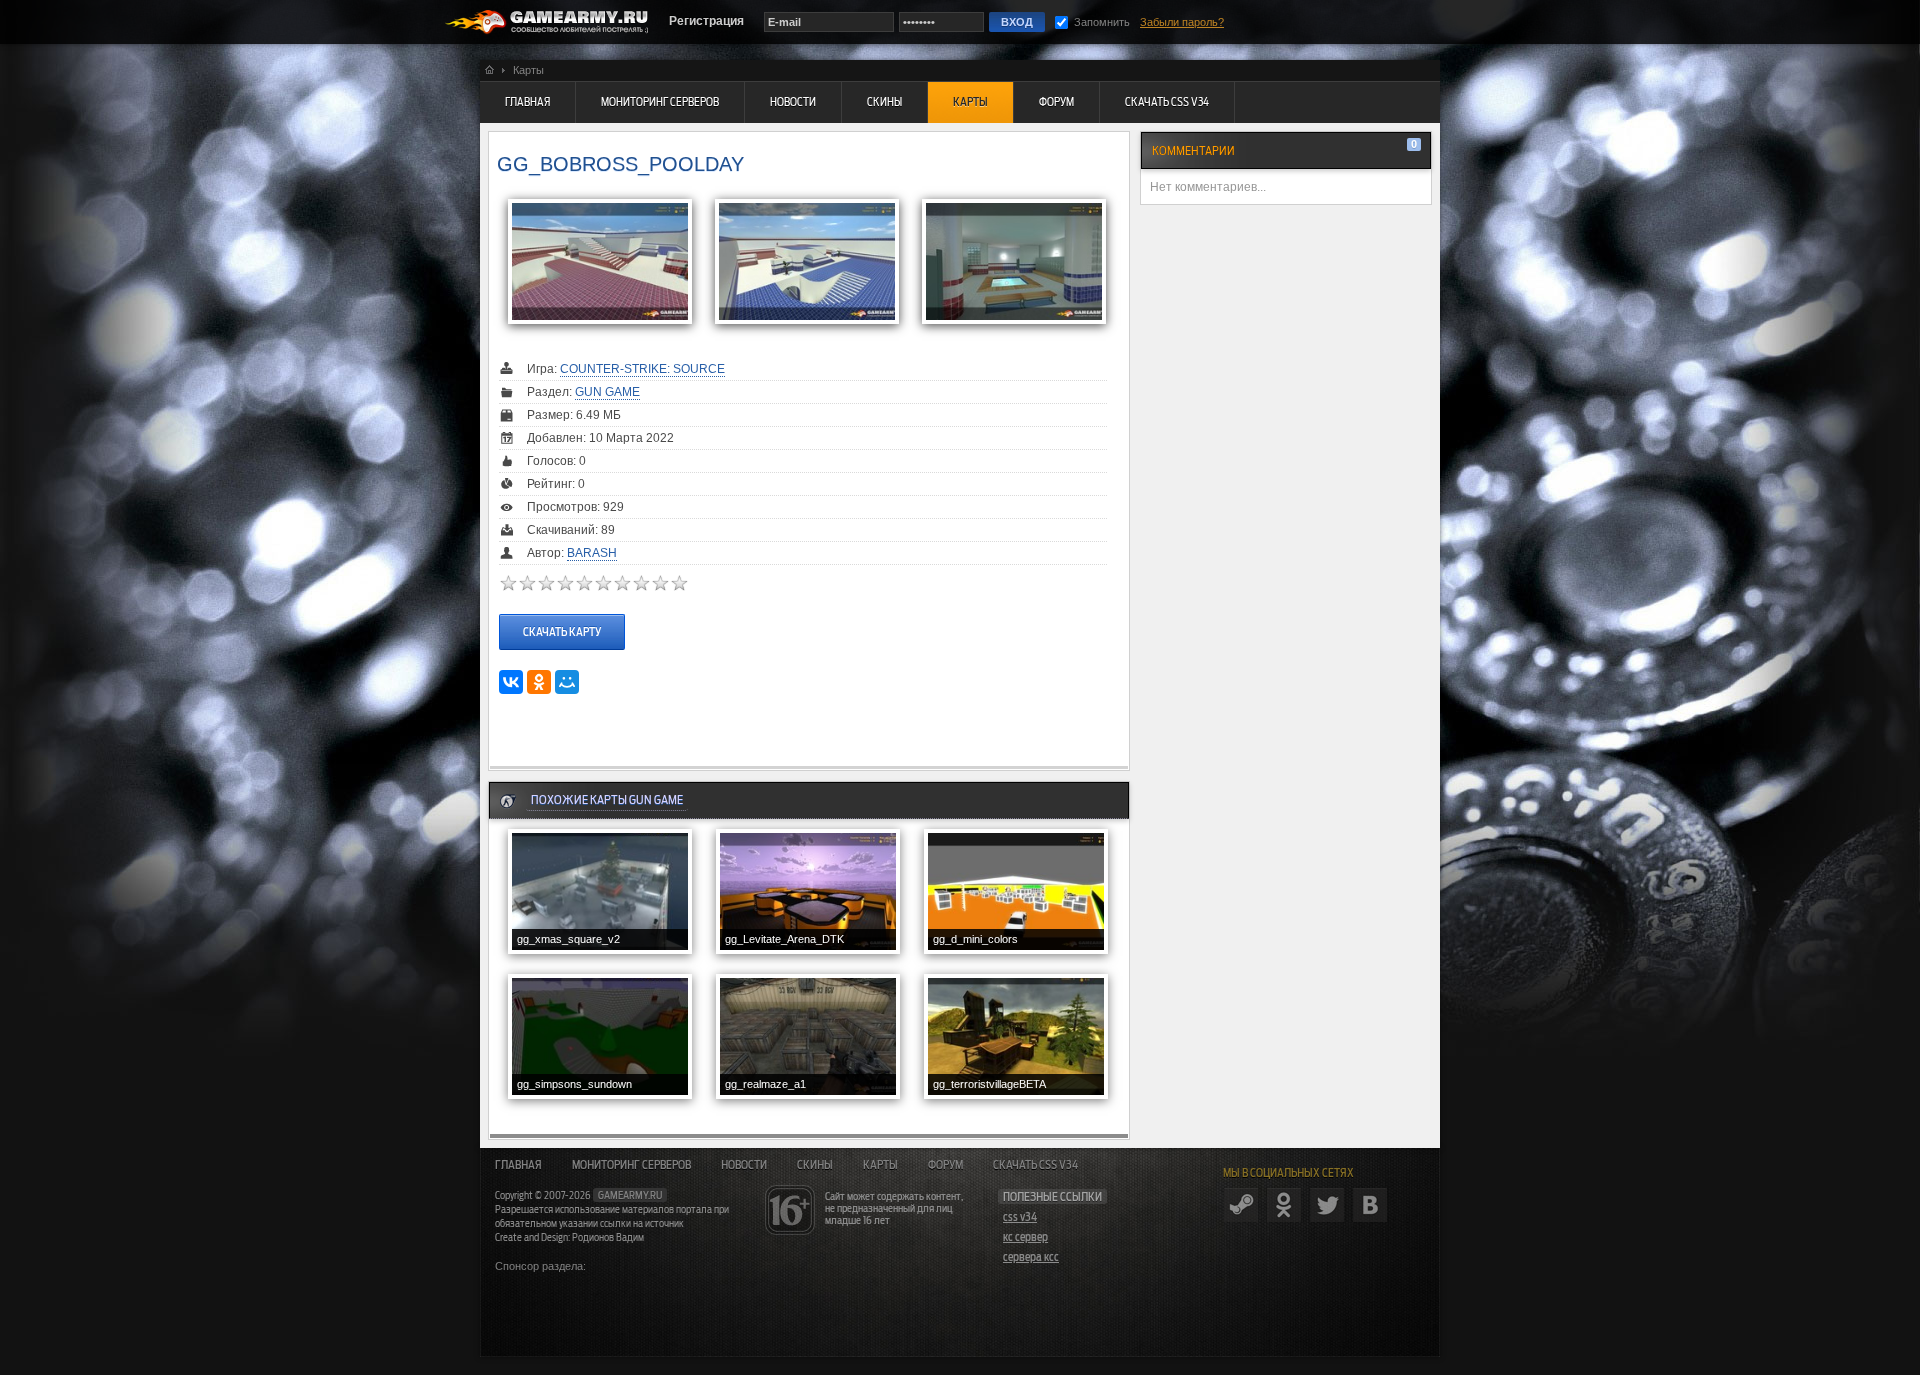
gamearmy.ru (630, 1195)
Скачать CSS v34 (1035, 1165)
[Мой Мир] (567, 682)
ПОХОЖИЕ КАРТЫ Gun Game (607, 799)
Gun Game (607, 392)
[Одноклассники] (539, 682)
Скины (815, 1165)
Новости (744, 1165)
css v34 (1020, 1217)
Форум (945, 1165)
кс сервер (1025, 1237)
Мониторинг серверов (631, 1165)
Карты (880, 1165)
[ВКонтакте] (511, 682)
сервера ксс (1031, 1257)
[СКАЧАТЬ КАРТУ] (562, 612)
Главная (518, 1165)
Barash (592, 553)
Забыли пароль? (1182, 22)
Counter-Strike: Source (642, 369)
